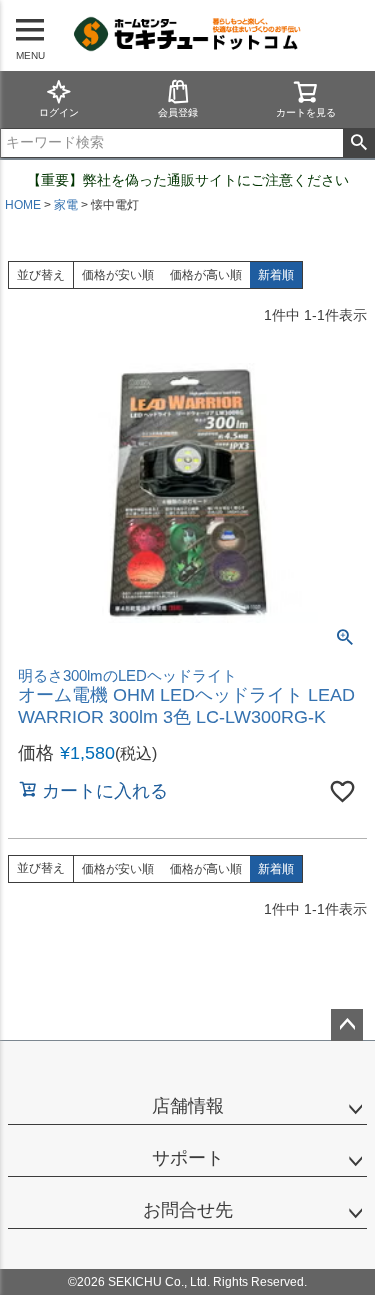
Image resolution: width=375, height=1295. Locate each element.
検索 (358, 143)
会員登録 (178, 112)
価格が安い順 (118, 275)
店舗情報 (188, 1106)
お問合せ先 (188, 1210)
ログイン (59, 112)
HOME (23, 205)
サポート (188, 1158)
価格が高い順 (206, 275)
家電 (66, 205)
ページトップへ (347, 1025)
